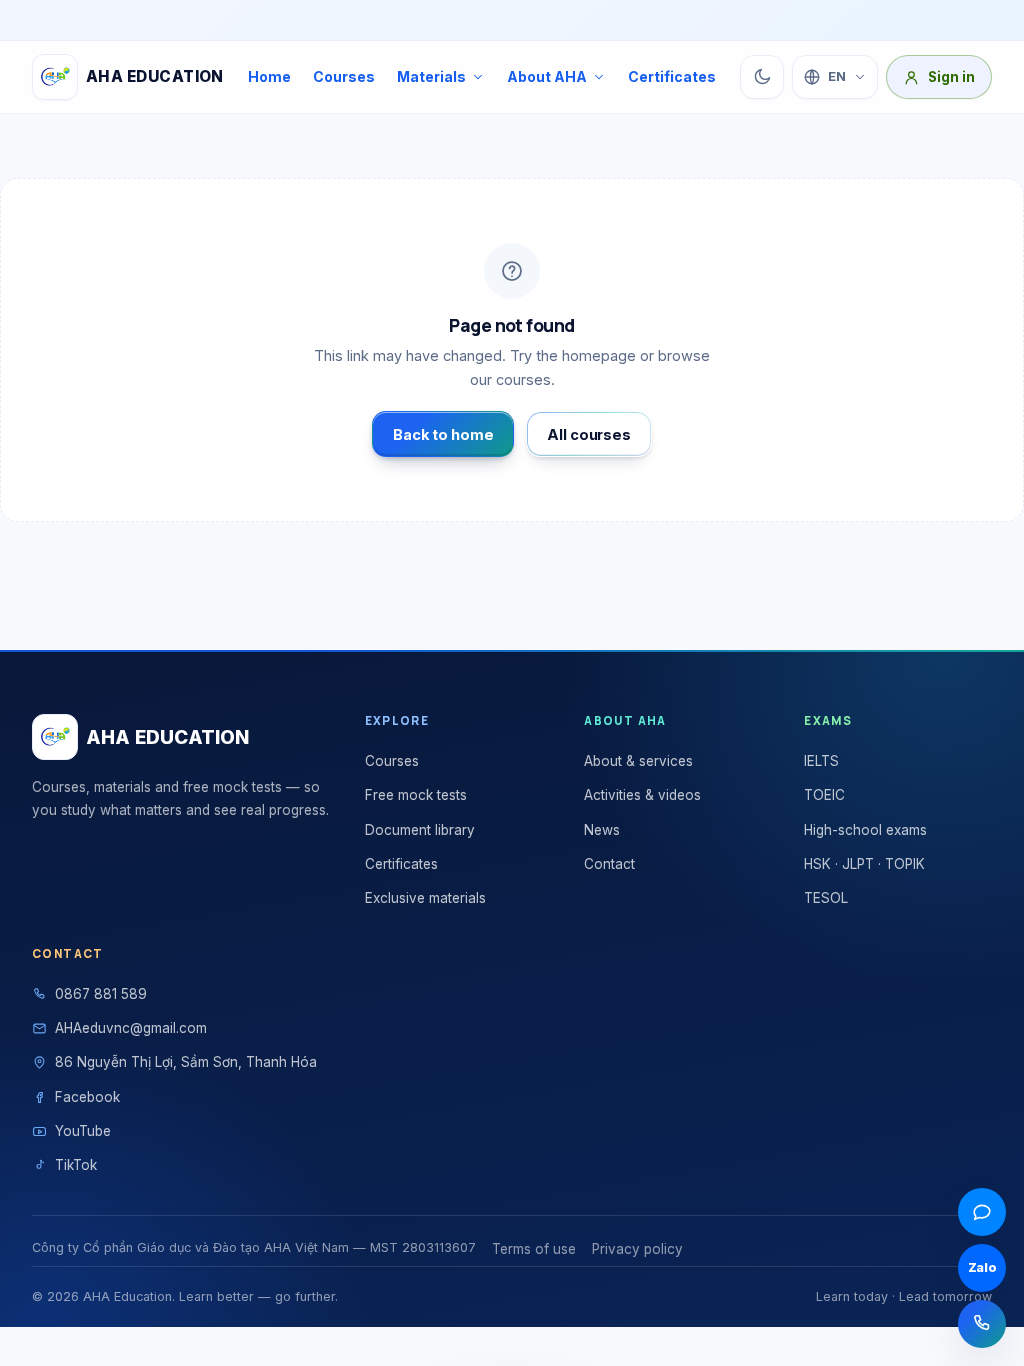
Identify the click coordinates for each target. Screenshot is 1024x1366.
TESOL (826, 898)
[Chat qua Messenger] (982, 1212)
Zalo (982, 1267)
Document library (420, 830)
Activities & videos (642, 795)
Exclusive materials (425, 898)
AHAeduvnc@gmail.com (131, 1028)
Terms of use (534, 1249)
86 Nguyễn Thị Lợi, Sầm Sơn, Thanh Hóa (186, 1062)
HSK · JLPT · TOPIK (864, 864)
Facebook (87, 1097)
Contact (609, 864)
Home (269, 76)
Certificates (672, 76)
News (602, 830)
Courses (344, 76)
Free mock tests (416, 795)
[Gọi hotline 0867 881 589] (982, 1324)
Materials (431, 76)
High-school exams (865, 830)
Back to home (443, 434)
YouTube (83, 1131)
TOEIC (824, 795)
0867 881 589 (101, 994)
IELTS (821, 761)
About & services (638, 761)
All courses (588, 434)
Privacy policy (637, 1249)
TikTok (76, 1165)
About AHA (547, 76)
